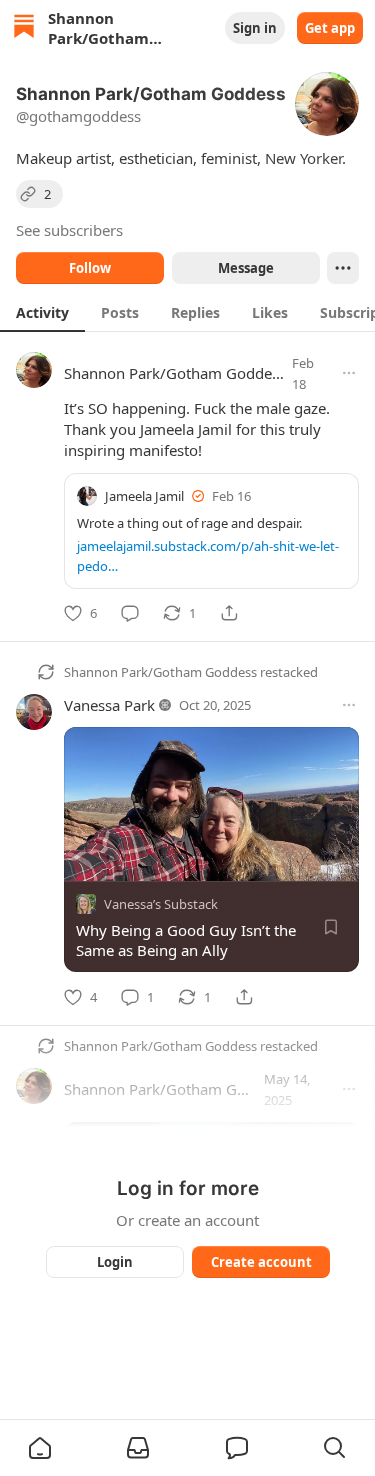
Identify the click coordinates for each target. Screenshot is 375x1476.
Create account (260, 1262)
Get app (330, 28)
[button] (40, 1448)
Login (115, 1262)
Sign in (255, 28)
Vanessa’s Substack (161, 905)
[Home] (24, 28)
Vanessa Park (109, 705)
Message (245, 268)
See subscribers (69, 230)
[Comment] (130, 613)
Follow (90, 268)
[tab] (42, 312)
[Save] (331, 928)
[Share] (229, 613)
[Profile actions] (343, 268)
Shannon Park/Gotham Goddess (175, 373)
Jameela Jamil (144, 496)
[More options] (349, 373)
